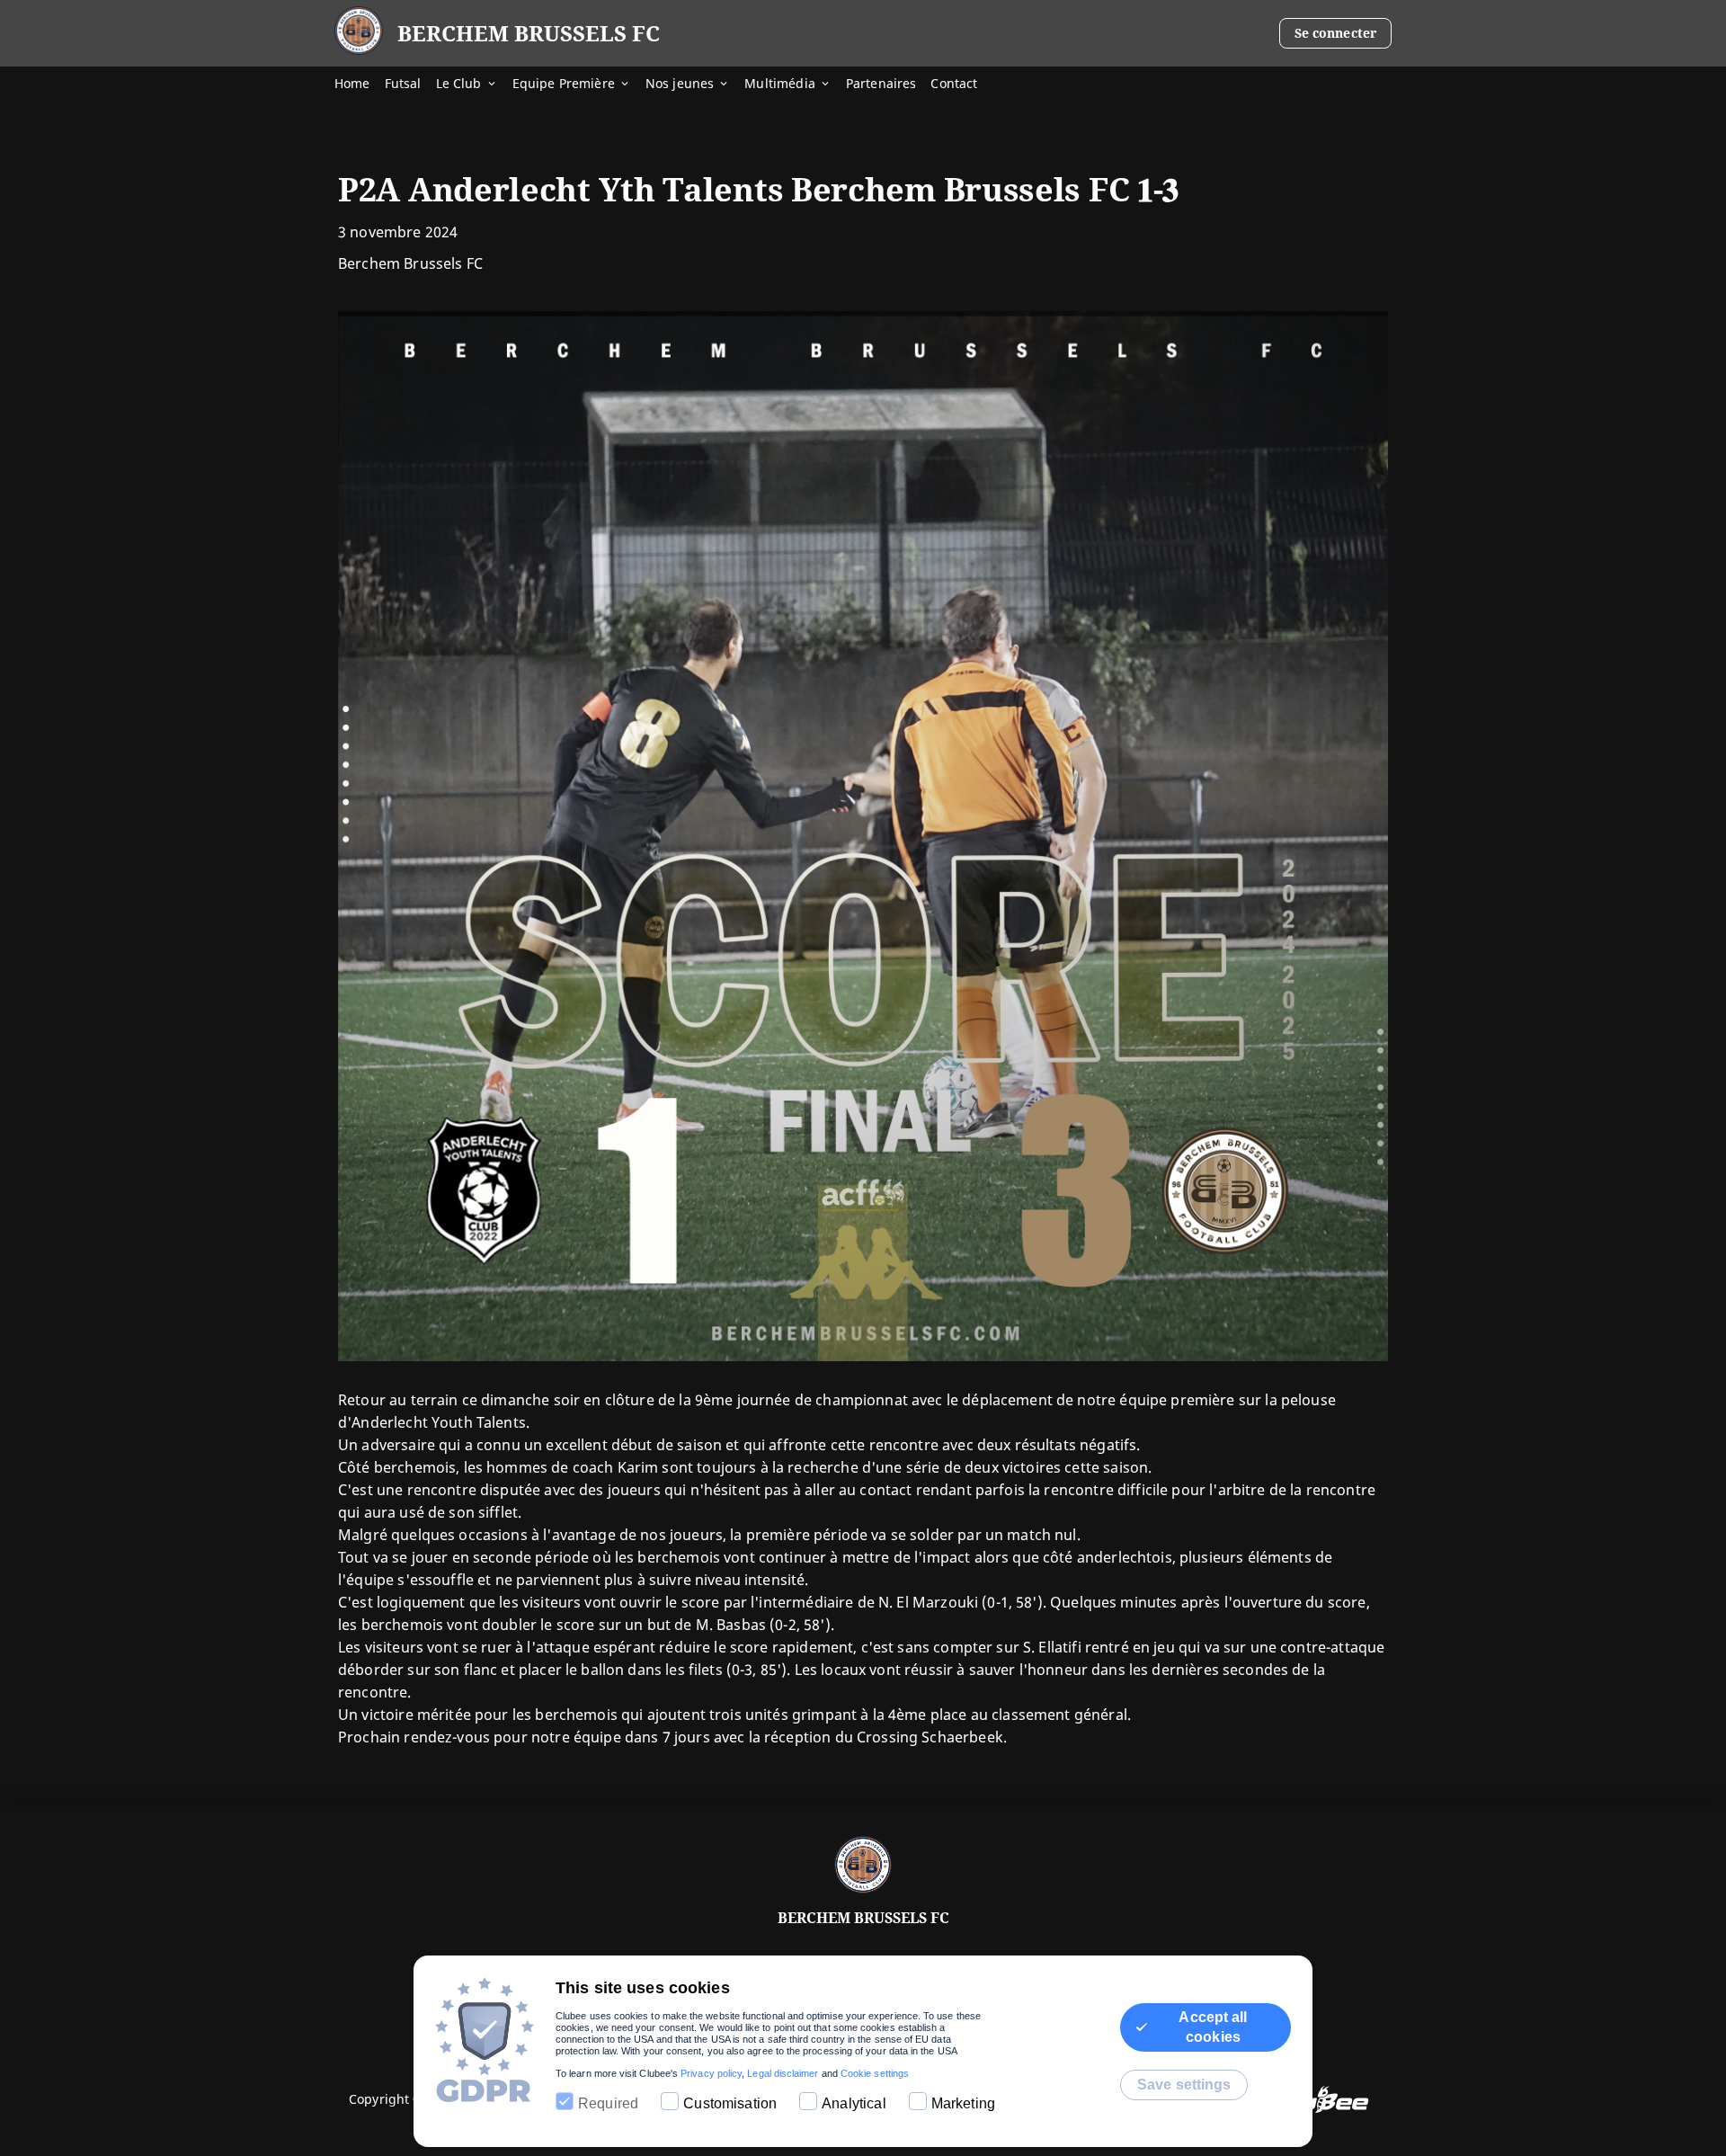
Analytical (854, 2103)
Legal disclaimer (783, 2073)
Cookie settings (875, 2073)
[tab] (360, 85)
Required (608, 2103)
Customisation (730, 2103)
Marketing (963, 2103)
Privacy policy (711, 2073)
